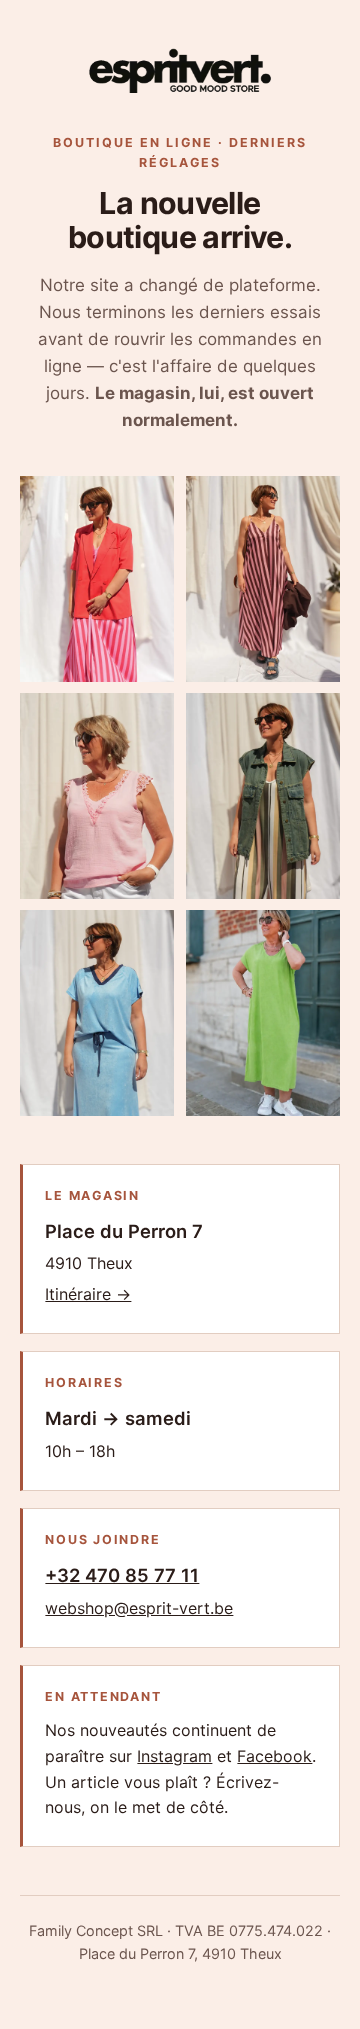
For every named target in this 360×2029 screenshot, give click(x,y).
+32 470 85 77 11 (122, 1575)
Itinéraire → (88, 1294)
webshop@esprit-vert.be (139, 1608)
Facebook (274, 1756)
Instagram (174, 1756)
